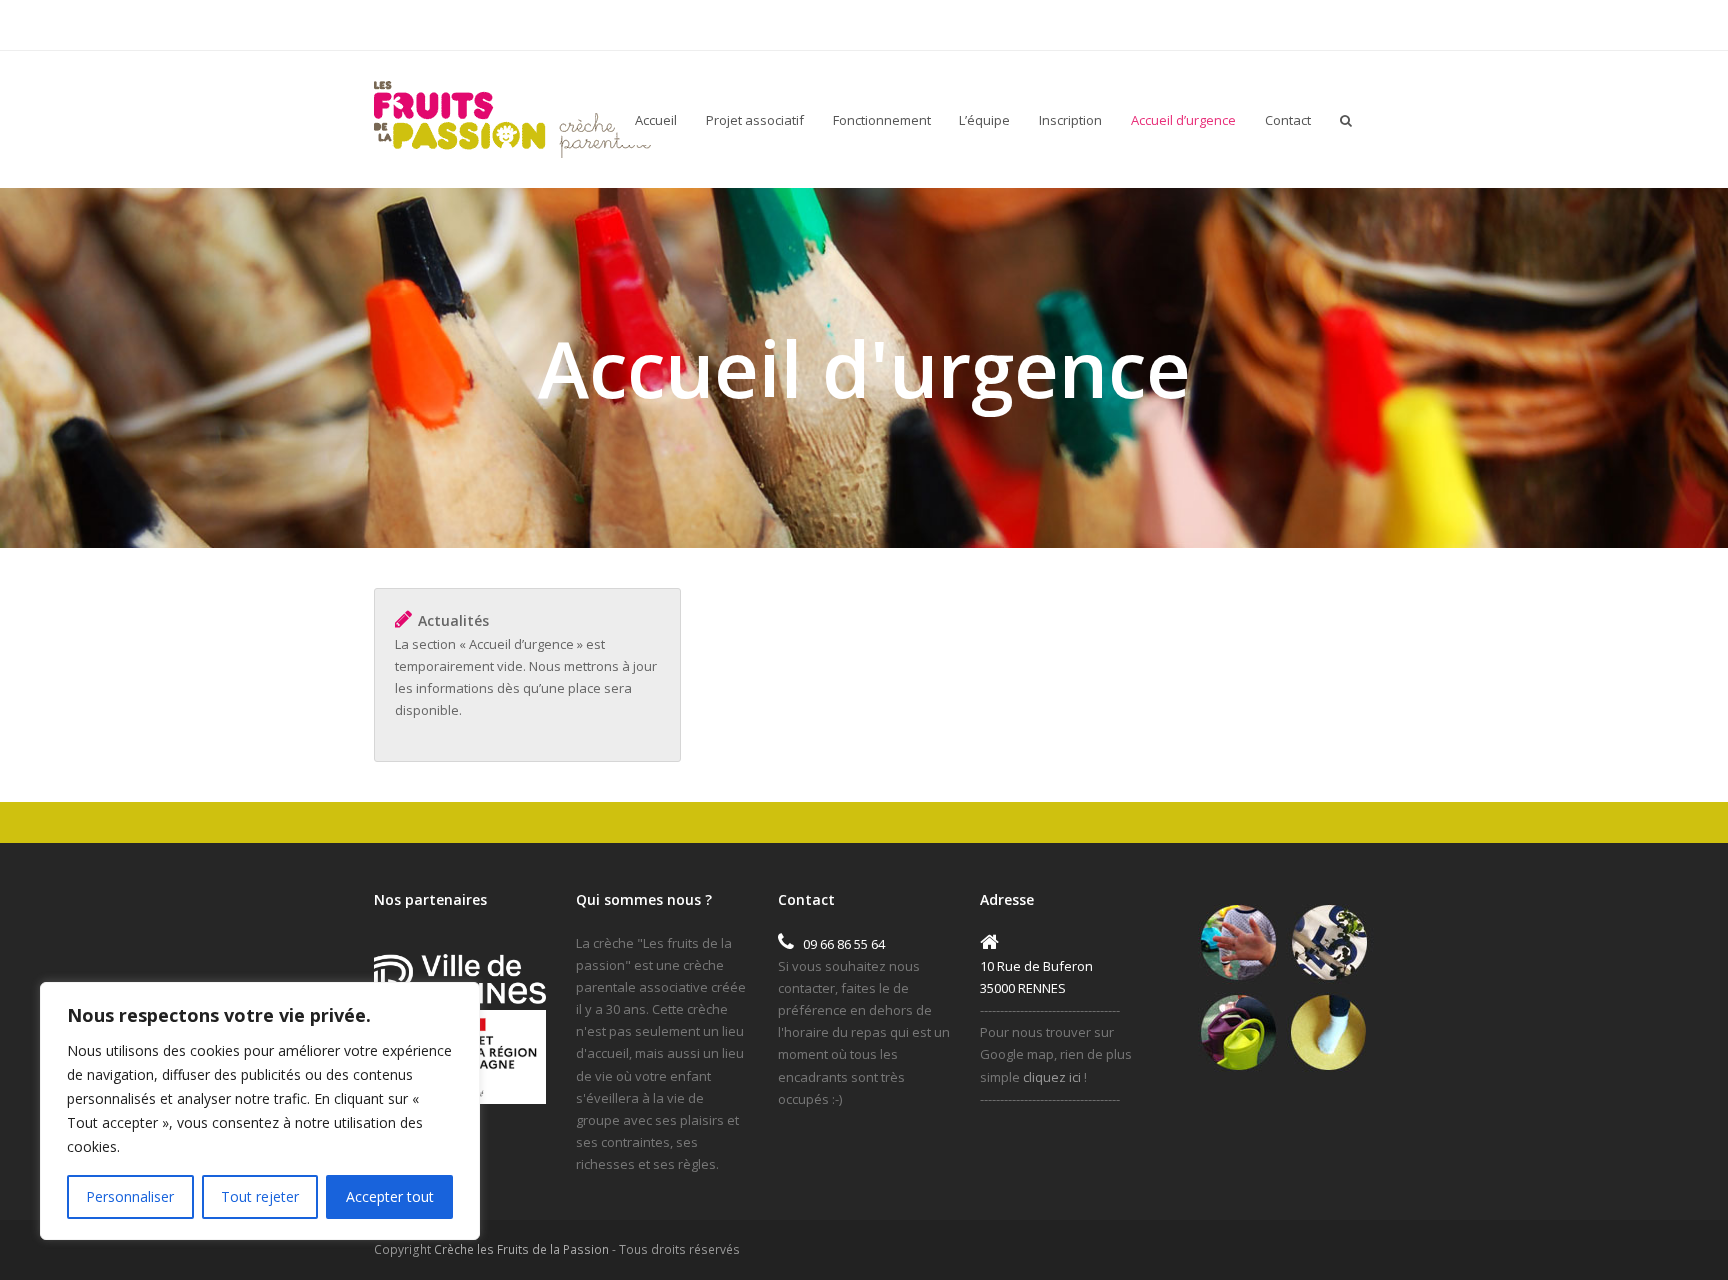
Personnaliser (130, 1196)
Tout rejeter (260, 1196)
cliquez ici (1053, 1077)
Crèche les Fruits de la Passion (521, 1249)
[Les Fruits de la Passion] (512, 116)
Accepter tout (390, 1196)
